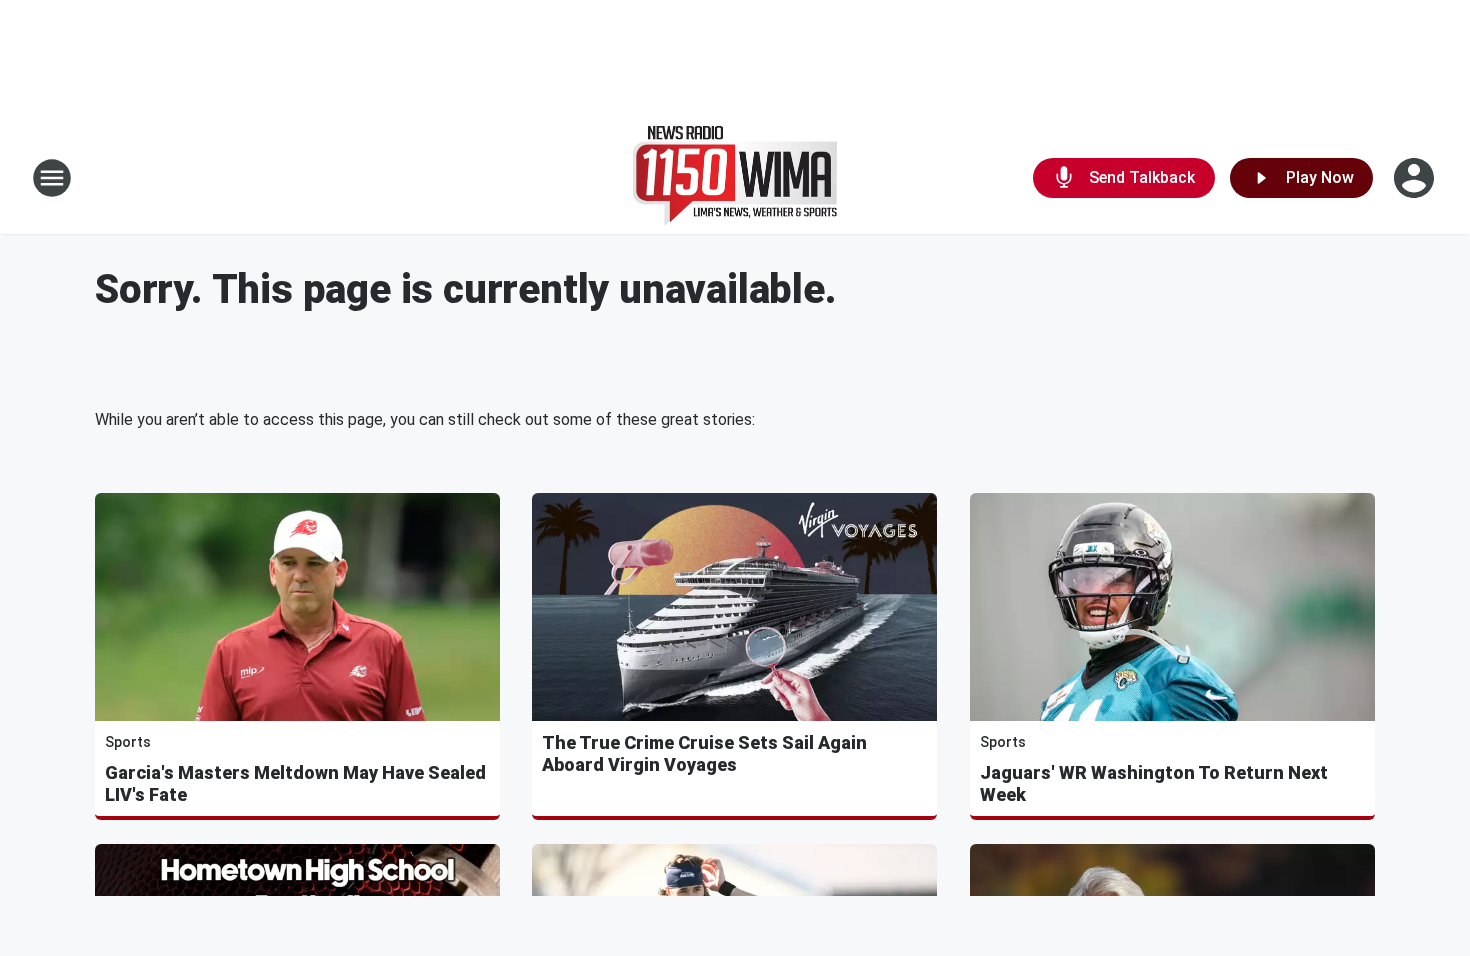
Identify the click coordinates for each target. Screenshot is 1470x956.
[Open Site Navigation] (52, 178)
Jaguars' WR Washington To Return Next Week (1154, 783)
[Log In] (1416, 178)
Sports (128, 742)
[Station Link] (735, 178)
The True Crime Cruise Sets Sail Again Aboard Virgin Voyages (704, 753)
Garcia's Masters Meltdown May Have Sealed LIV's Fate (295, 783)
